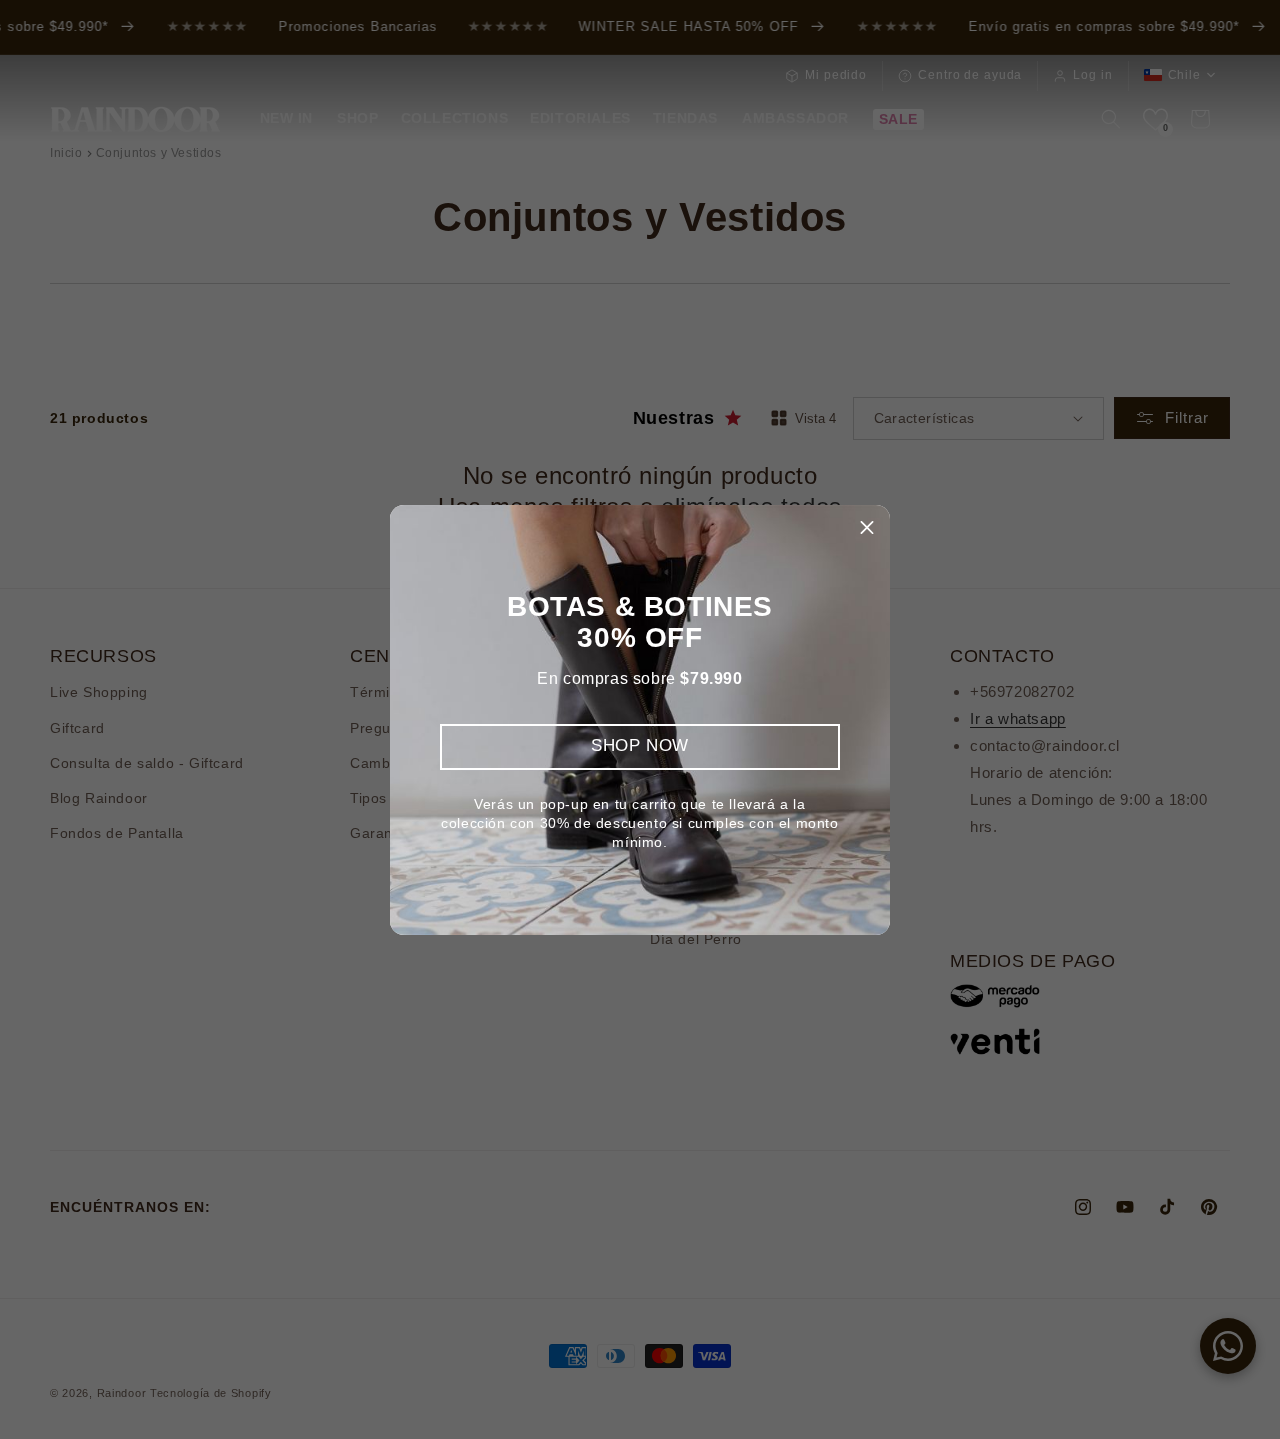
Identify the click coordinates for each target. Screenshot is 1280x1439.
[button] (867, 528)
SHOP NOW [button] (640, 745)
